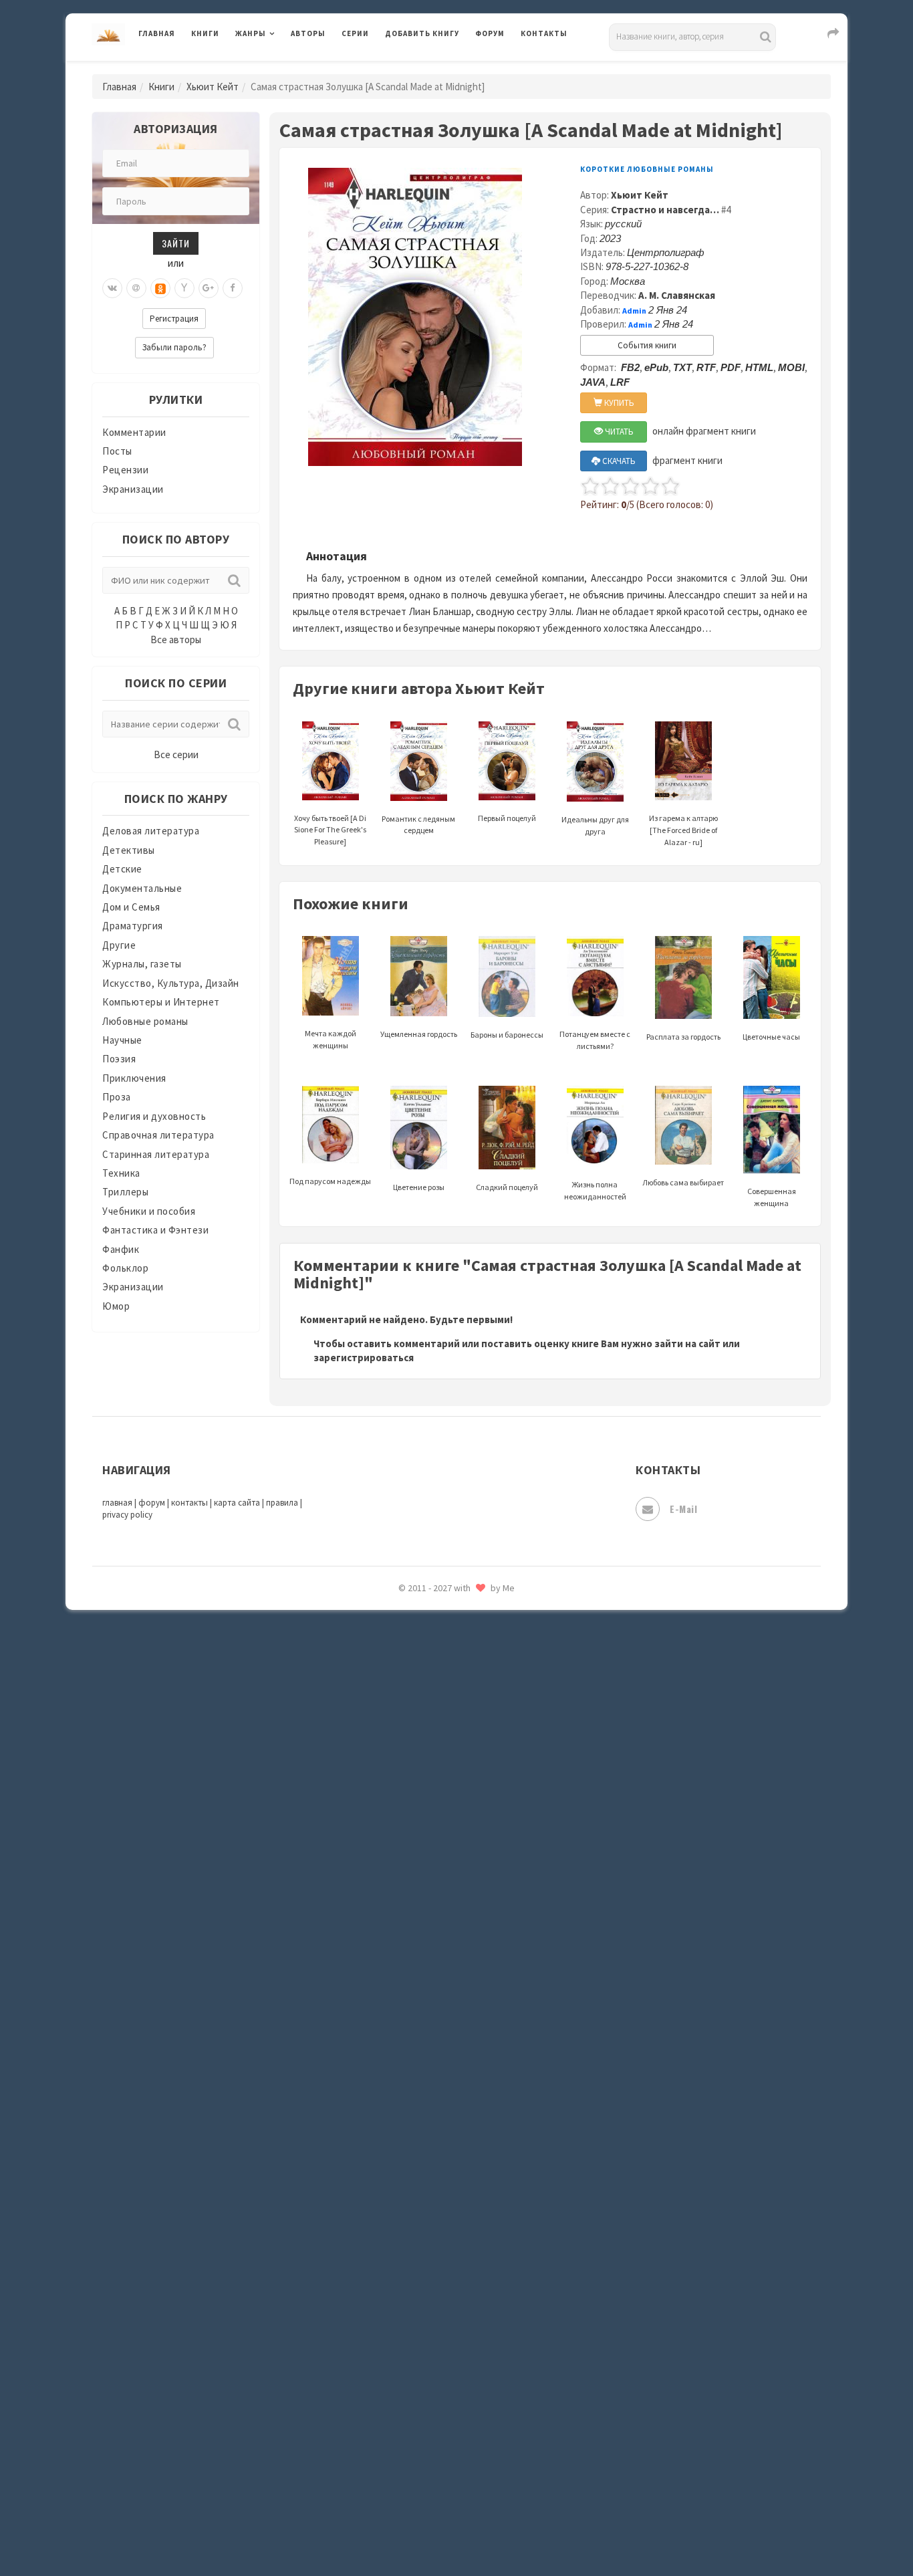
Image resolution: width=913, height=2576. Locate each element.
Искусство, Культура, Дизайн (171, 983)
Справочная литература (158, 1135)
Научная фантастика (434, 1653)
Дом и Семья (131, 907)
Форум (490, 33)
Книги (205, 33)
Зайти (176, 243)
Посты (117, 451)
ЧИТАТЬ (618, 432)
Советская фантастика (439, 1982)
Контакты (544, 33)
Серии (355, 33)
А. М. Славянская (677, 295)
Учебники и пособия (149, 1211)
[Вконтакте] (112, 288)
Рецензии (125, 470)
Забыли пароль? (174, 347)
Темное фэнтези (424, 2101)
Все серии (176, 754)
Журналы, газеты (142, 964)
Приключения (134, 1078)
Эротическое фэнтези (437, 2370)
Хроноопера (413, 2250)
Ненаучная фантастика (439, 1683)
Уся (394, 2191)
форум (152, 1503)
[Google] (209, 288)
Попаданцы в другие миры (447, 1772)
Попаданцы (413, 1742)
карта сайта (237, 1503)
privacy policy (127, 1515)
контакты (189, 1503)
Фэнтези (406, 2221)
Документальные (142, 888)
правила (282, 1503)
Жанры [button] (251, 33)
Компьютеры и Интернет (161, 1002)
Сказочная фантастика (440, 1922)
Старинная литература (156, 1154)
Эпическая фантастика (440, 2280)
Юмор (116, 1306)
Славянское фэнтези (434, 1952)
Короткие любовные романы (647, 169)
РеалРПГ (405, 1862)
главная (117, 1503)
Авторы (308, 33)
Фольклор (125, 1268)
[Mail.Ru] (136, 288)
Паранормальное (425, 1713)
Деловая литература (433, 68)
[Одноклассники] (160, 288)
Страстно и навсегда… (665, 210)
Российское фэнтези (435, 1892)
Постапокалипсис (429, 1802)
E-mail (683, 1509)
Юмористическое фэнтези (448, 2430)
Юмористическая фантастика (456, 2400)
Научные (122, 1040)
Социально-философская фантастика (475, 2041)
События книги (647, 345)
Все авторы (176, 639)
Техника (121, 1173)
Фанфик (121, 1249)
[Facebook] (233, 288)
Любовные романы (145, 1021)
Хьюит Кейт (213, 87)
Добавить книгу (422, 33)
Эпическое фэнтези (432, 2311)
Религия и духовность (154, 1116)
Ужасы (401, 2161)
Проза (117, 1097)
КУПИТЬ (618, 403)
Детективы (129, 850)
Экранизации (133, 489)
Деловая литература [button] (282, 68)
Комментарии (134, 432)
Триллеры (125, 1192)
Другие (119, 945)
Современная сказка (433, 2012)
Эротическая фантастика (445, 2340)
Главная (157, 33)
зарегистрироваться (364, 1358)
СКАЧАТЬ (618, 461)
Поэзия (119, 1059)
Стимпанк (409, 2071)
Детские (122, 869)
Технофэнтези (420, 2131)
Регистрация (174, 319)
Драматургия (133, 926)
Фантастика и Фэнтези (155, 1230)
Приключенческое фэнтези (450, 1832)
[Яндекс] (184, 288)
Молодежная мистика (437, 1623)
